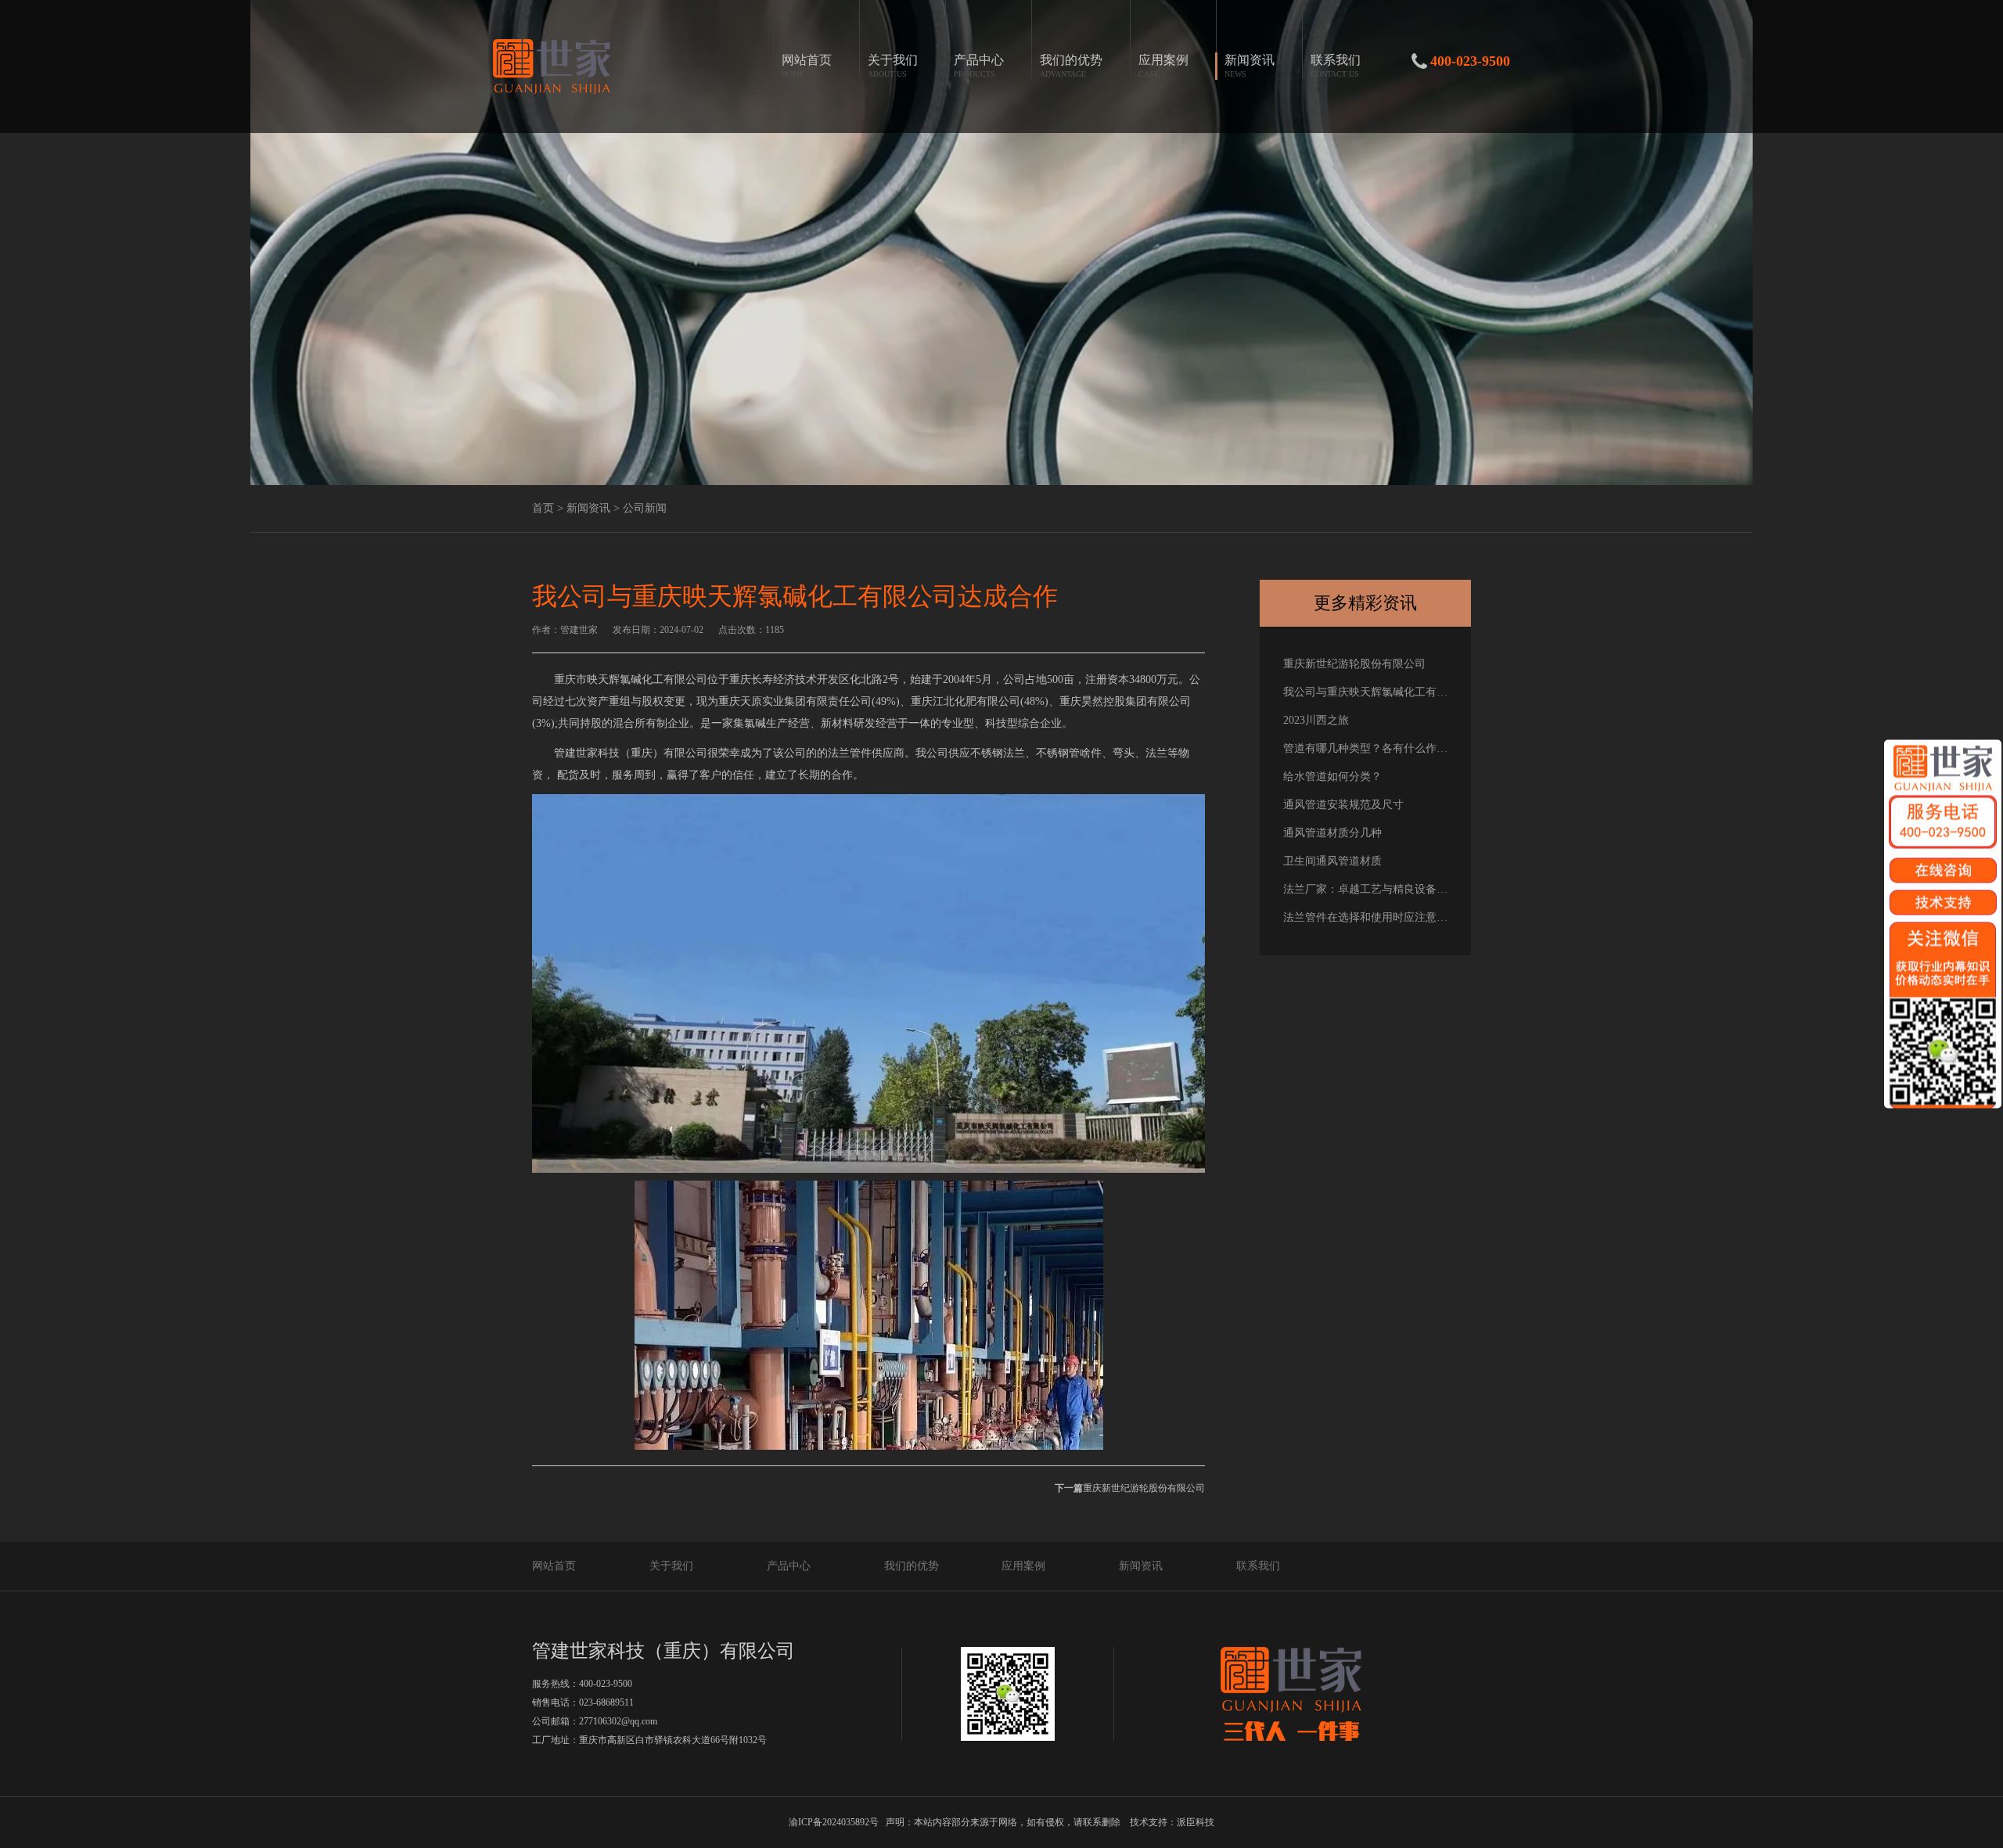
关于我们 (671, 1566)
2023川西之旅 (1316, 720)
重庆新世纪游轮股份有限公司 (1130, 1488)
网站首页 (554, 1566)
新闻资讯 (1141, 1566)
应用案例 (1023, 1566)
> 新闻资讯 (584, 508)
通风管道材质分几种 (1332, 833)
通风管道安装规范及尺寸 (1343, 805)
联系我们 (1258, 1566)
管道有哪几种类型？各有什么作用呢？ (1365, 748)
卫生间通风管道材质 (1332, 861)
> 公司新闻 (640, 508)
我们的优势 (912, 1566)
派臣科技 (1196, 1822)
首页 (543, 508)
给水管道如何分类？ (1332, 777)
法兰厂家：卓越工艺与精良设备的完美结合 (1365, 889)
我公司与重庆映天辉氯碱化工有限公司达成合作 (1365, 692)
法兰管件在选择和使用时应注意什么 (1365, 917)
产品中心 (789, 1566)
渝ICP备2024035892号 (834, 1822)
